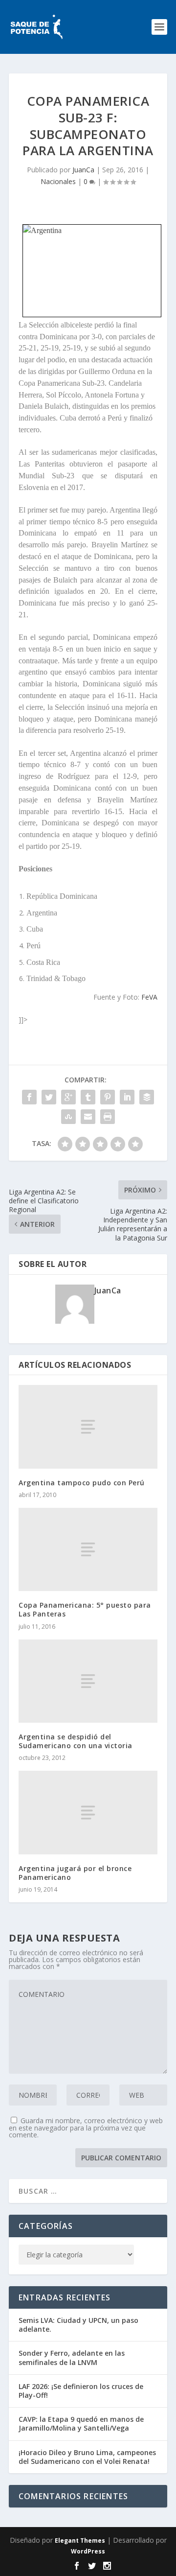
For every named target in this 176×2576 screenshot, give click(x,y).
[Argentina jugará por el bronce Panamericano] (88, 1812)
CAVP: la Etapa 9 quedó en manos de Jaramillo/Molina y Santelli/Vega (81, 2424)
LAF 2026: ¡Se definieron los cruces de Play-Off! (81, 2391)
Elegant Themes (80, 2541)
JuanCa (83, 170)
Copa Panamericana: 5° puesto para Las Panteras (85, 1609)
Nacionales (58, 181)
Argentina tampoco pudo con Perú (82, 1483)
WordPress (88, 2551)
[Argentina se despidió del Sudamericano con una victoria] (88, 1681)
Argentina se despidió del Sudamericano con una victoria (76, 1741)
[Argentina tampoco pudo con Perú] (88, 1427)
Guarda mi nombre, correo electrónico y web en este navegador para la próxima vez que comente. (86, 2128)
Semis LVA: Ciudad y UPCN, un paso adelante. (78, 2325)
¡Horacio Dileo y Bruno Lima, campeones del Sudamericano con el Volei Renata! (87, 2457)
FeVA (149, 997)
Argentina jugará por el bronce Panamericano (75, 1873)
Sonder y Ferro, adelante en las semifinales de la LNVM (72, 2357)
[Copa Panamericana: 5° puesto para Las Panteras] (88, 1549)
